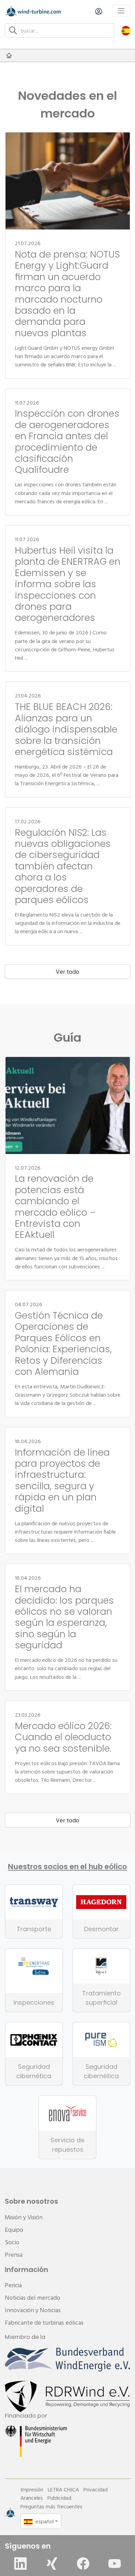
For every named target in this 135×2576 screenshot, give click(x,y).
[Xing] (52, 2564)
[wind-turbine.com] (9, 55)
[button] (126, 30)
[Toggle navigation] (121, 11)
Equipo (14, 2230)
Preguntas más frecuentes (51, 2506)
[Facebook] (83, 2564)
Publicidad (59, 2498)
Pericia (13, 2285)
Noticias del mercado (33, 2297)
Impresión (32, 2489)
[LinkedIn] (20, 2564)
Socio (12, 2242)
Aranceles (32, 2498)
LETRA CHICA (63, 2489)
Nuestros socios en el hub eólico (67, 1867)
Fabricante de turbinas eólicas (44, 2322)
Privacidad (96, 2489)
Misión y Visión (24, 2217)
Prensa (14, 2254)
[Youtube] (115, 2564)
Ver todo (67, 972)
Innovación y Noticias (33, 2310)
